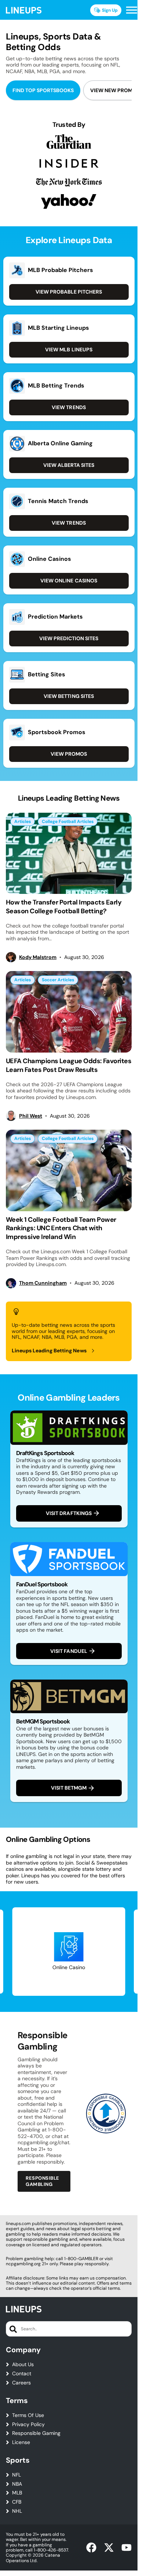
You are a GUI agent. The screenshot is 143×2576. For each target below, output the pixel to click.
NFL (16, 2475)
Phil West (31, 1116)
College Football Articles (68, 821)
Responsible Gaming (36, 2433)
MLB (17, 2493)
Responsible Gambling (43, 2181)
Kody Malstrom (38, 957)
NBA (17, 2484)
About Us (23, 2365)
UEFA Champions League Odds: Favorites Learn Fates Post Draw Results (69, 1065)
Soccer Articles (58, 980)
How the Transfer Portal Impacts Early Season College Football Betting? (64, 906)
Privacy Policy (28, 2424)
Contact (22, 2374)
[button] (132, 10)
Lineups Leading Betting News (49, 1351)
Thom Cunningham (43, 1283)
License (21, 2442)
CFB (17, 2502)
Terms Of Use (28, 2415)
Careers (21, 2383)
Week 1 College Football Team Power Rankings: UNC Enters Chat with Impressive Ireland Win (61, 1228)
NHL (17, 2511)
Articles (23, 821)
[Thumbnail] (69, 853)
